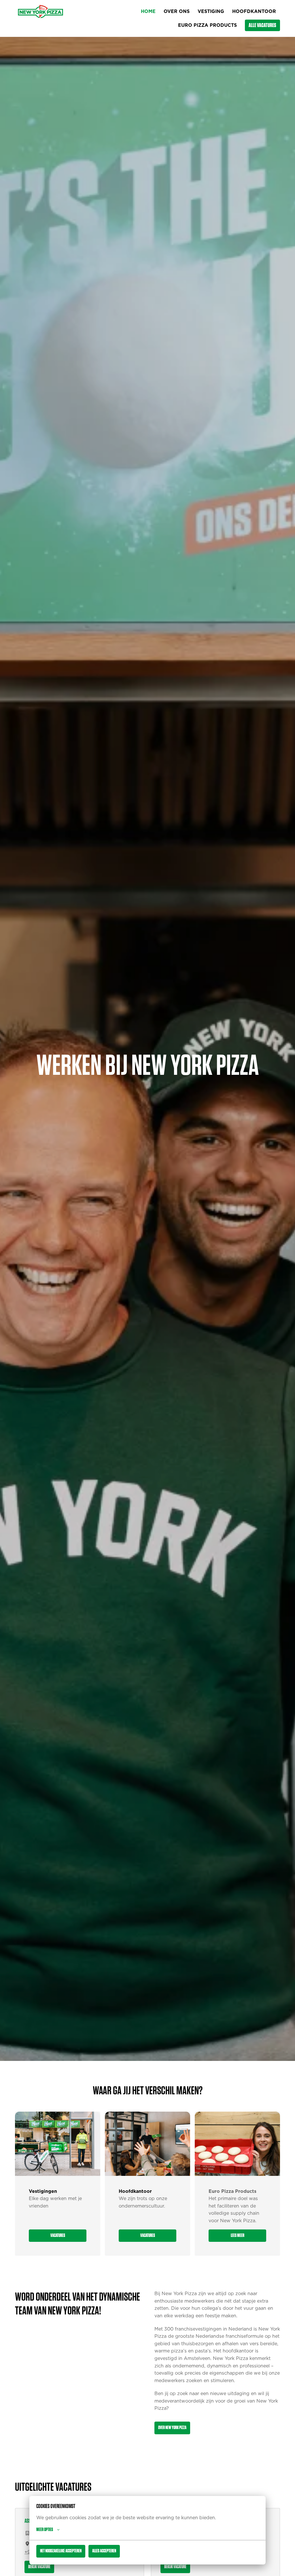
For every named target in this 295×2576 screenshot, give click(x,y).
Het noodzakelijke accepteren (61, 2551)
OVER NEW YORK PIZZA (172, 2428)
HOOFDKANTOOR (254, 12)
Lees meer (238, 2235)
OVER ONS (177, 12)
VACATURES (58, 2235)
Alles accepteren (104, 2551)
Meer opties (45, 2530)
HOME (148, 12)
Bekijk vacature (39, 2567)
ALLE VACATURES (262, 25)
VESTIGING (211, 12)
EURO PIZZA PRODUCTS (207, 25)
